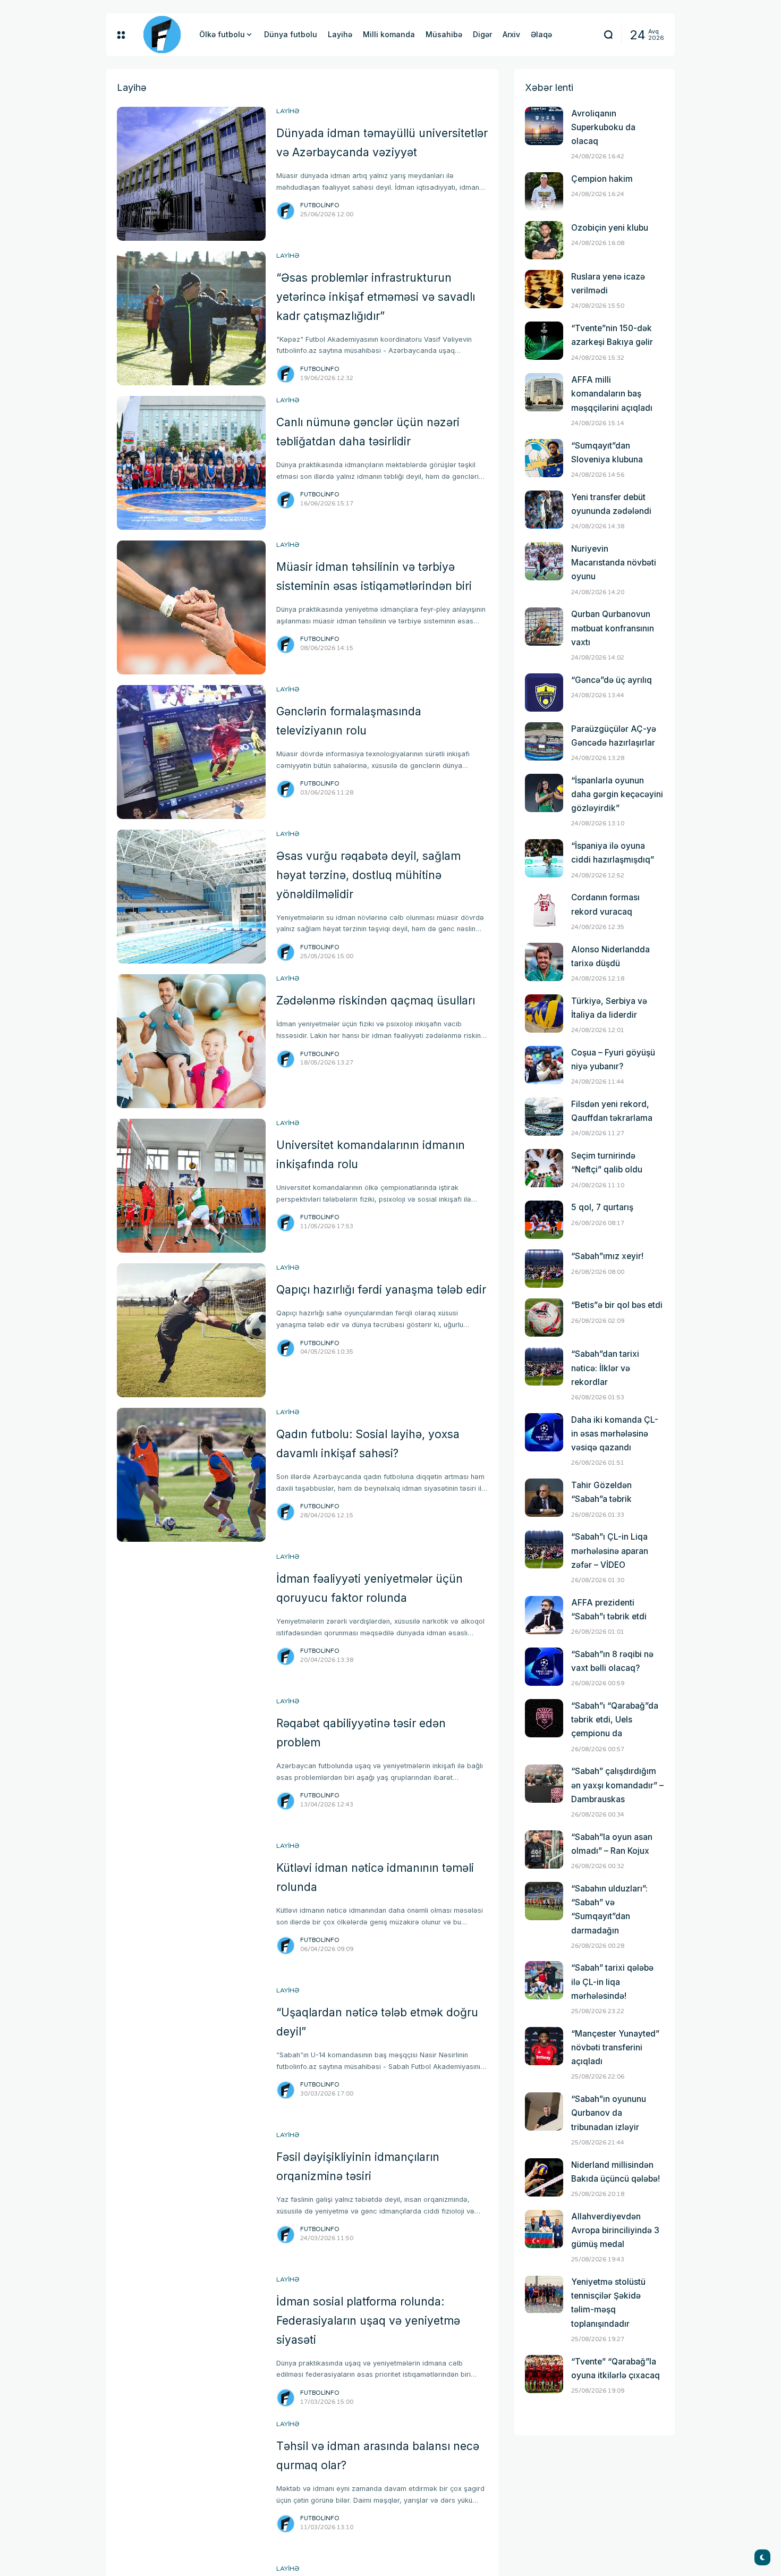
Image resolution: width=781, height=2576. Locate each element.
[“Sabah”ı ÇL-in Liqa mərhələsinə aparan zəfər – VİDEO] (544, 1549)
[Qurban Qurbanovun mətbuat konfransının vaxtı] (544, 627)
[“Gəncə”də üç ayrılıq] (544, 692)
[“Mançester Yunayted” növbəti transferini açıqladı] (544, 2046)
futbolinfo (320, 205)
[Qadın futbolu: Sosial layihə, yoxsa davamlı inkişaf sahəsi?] (191, 1475)
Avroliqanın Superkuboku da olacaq (603, 127)
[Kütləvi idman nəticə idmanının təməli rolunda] (191, 1908)
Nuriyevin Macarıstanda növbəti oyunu (614, 563)
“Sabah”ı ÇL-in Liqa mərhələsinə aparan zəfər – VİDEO (610, 1551)
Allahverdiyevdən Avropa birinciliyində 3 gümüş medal (615, 2230)
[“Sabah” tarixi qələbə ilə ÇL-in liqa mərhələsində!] (544, 1980)
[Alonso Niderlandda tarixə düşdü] (544, 962)
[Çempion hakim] (544, 191)
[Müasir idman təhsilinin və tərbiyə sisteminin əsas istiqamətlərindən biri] (191, 607)
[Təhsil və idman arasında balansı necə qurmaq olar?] (191, 2487)
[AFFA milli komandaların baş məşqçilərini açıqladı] (544, 392)
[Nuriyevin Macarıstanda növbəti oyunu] (544, 561)
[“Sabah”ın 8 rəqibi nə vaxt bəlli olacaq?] (544, 1667)
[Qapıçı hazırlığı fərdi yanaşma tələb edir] (191, 1330)
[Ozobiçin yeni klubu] (544, 240)
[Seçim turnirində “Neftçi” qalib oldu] (544, 1168)
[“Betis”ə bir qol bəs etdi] (544, 1317)
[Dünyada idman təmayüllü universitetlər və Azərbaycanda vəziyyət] (191, 174)
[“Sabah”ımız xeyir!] (544, 1269)
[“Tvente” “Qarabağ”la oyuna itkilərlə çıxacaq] (544, 2374)
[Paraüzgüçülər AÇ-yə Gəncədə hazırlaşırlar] (544, 741)
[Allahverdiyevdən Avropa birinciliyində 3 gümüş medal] (544, 2229)
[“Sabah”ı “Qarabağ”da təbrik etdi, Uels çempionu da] (544, 1718)
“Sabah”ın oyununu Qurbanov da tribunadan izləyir (609, 2113)
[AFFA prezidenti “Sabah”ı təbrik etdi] (544, 1615)
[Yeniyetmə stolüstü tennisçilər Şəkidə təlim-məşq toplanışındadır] (544, 2294)
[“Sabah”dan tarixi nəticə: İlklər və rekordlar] (544, 1366)
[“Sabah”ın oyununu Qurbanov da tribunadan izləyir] (544, 2112)
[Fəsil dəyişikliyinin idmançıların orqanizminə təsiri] (191, 2198)
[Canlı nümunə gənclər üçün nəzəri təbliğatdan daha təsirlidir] (191, 463)
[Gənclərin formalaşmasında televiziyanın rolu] (191, 752)
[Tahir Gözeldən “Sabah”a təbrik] (544, 1498)
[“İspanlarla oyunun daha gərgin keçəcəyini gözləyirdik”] (544, 793)
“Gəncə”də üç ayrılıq (612, 680)
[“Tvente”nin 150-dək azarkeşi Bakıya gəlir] (544, 341)
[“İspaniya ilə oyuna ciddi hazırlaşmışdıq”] (544, 858)
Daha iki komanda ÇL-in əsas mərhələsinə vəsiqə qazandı (615, 1434)
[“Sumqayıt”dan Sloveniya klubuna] (544, 458)
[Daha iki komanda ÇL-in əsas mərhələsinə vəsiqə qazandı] (544, 1432)
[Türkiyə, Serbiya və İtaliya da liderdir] (544, 1013)
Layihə (288, 111)
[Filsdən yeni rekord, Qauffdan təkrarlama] (544, 1117)
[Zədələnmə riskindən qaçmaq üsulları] (191, 1041)
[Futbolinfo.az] (162, 35)
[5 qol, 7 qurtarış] (544, 1220)
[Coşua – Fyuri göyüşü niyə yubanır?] (544, 1065)
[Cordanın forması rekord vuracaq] (544, 910)
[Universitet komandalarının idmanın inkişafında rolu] (191, 1186)
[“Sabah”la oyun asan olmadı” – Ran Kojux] (544, 1849)
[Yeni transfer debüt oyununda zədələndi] (544, 510)
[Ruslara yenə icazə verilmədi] (544, 289)
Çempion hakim (602, 179)
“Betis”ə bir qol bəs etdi (617, 1305)
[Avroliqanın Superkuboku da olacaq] (544, 126)
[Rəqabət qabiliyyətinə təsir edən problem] (191, 1764)
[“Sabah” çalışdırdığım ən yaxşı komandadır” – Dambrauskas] (544, 1784)
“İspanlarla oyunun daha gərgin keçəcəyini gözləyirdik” (617, 794)
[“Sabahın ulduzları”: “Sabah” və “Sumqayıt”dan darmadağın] (544, 1901)
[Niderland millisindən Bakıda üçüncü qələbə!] (544, 2177)
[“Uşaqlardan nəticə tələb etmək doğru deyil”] (191, 2053)
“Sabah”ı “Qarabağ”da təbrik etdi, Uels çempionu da (615, 1720)
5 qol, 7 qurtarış (602, 1207)
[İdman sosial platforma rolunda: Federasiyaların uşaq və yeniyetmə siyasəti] (191, 2342)
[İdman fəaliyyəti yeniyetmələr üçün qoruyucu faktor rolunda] (191, 1619)
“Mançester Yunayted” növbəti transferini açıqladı (615, 2047)
